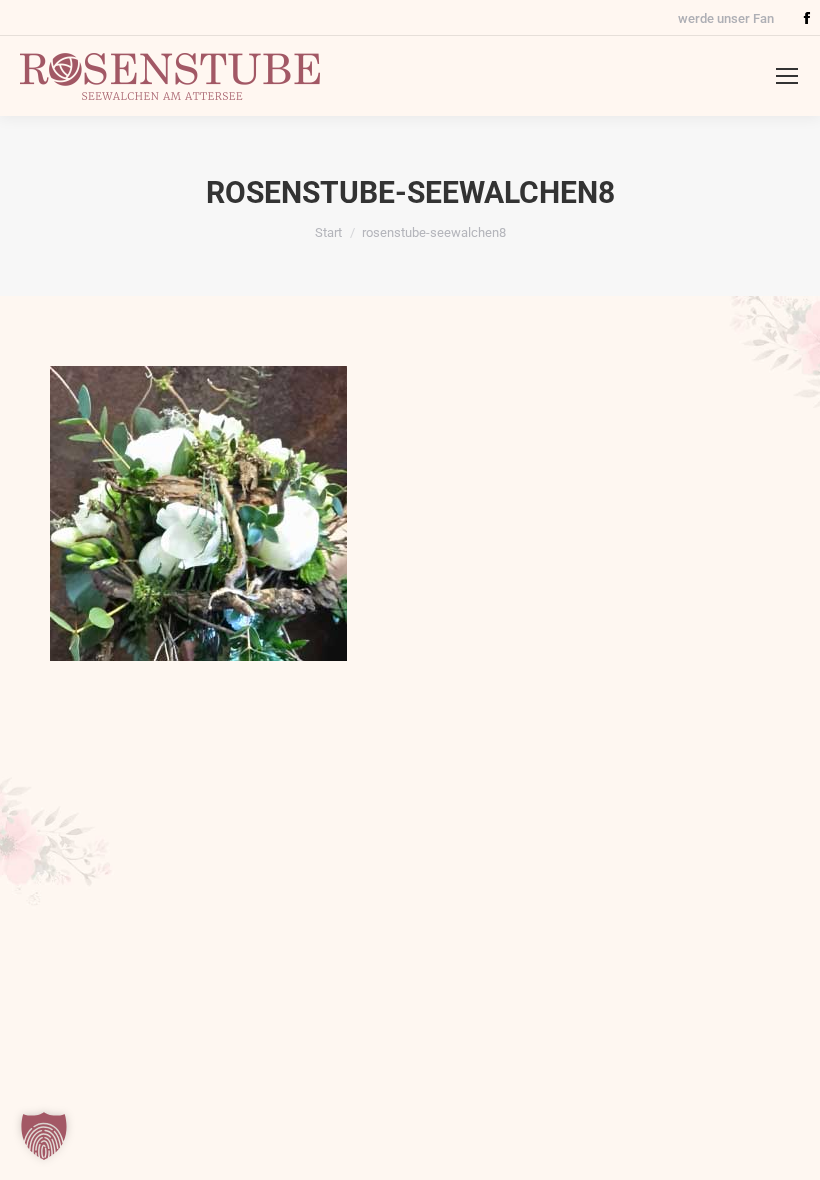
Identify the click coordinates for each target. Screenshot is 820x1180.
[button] (44, 1136)
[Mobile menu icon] (787, 76)
